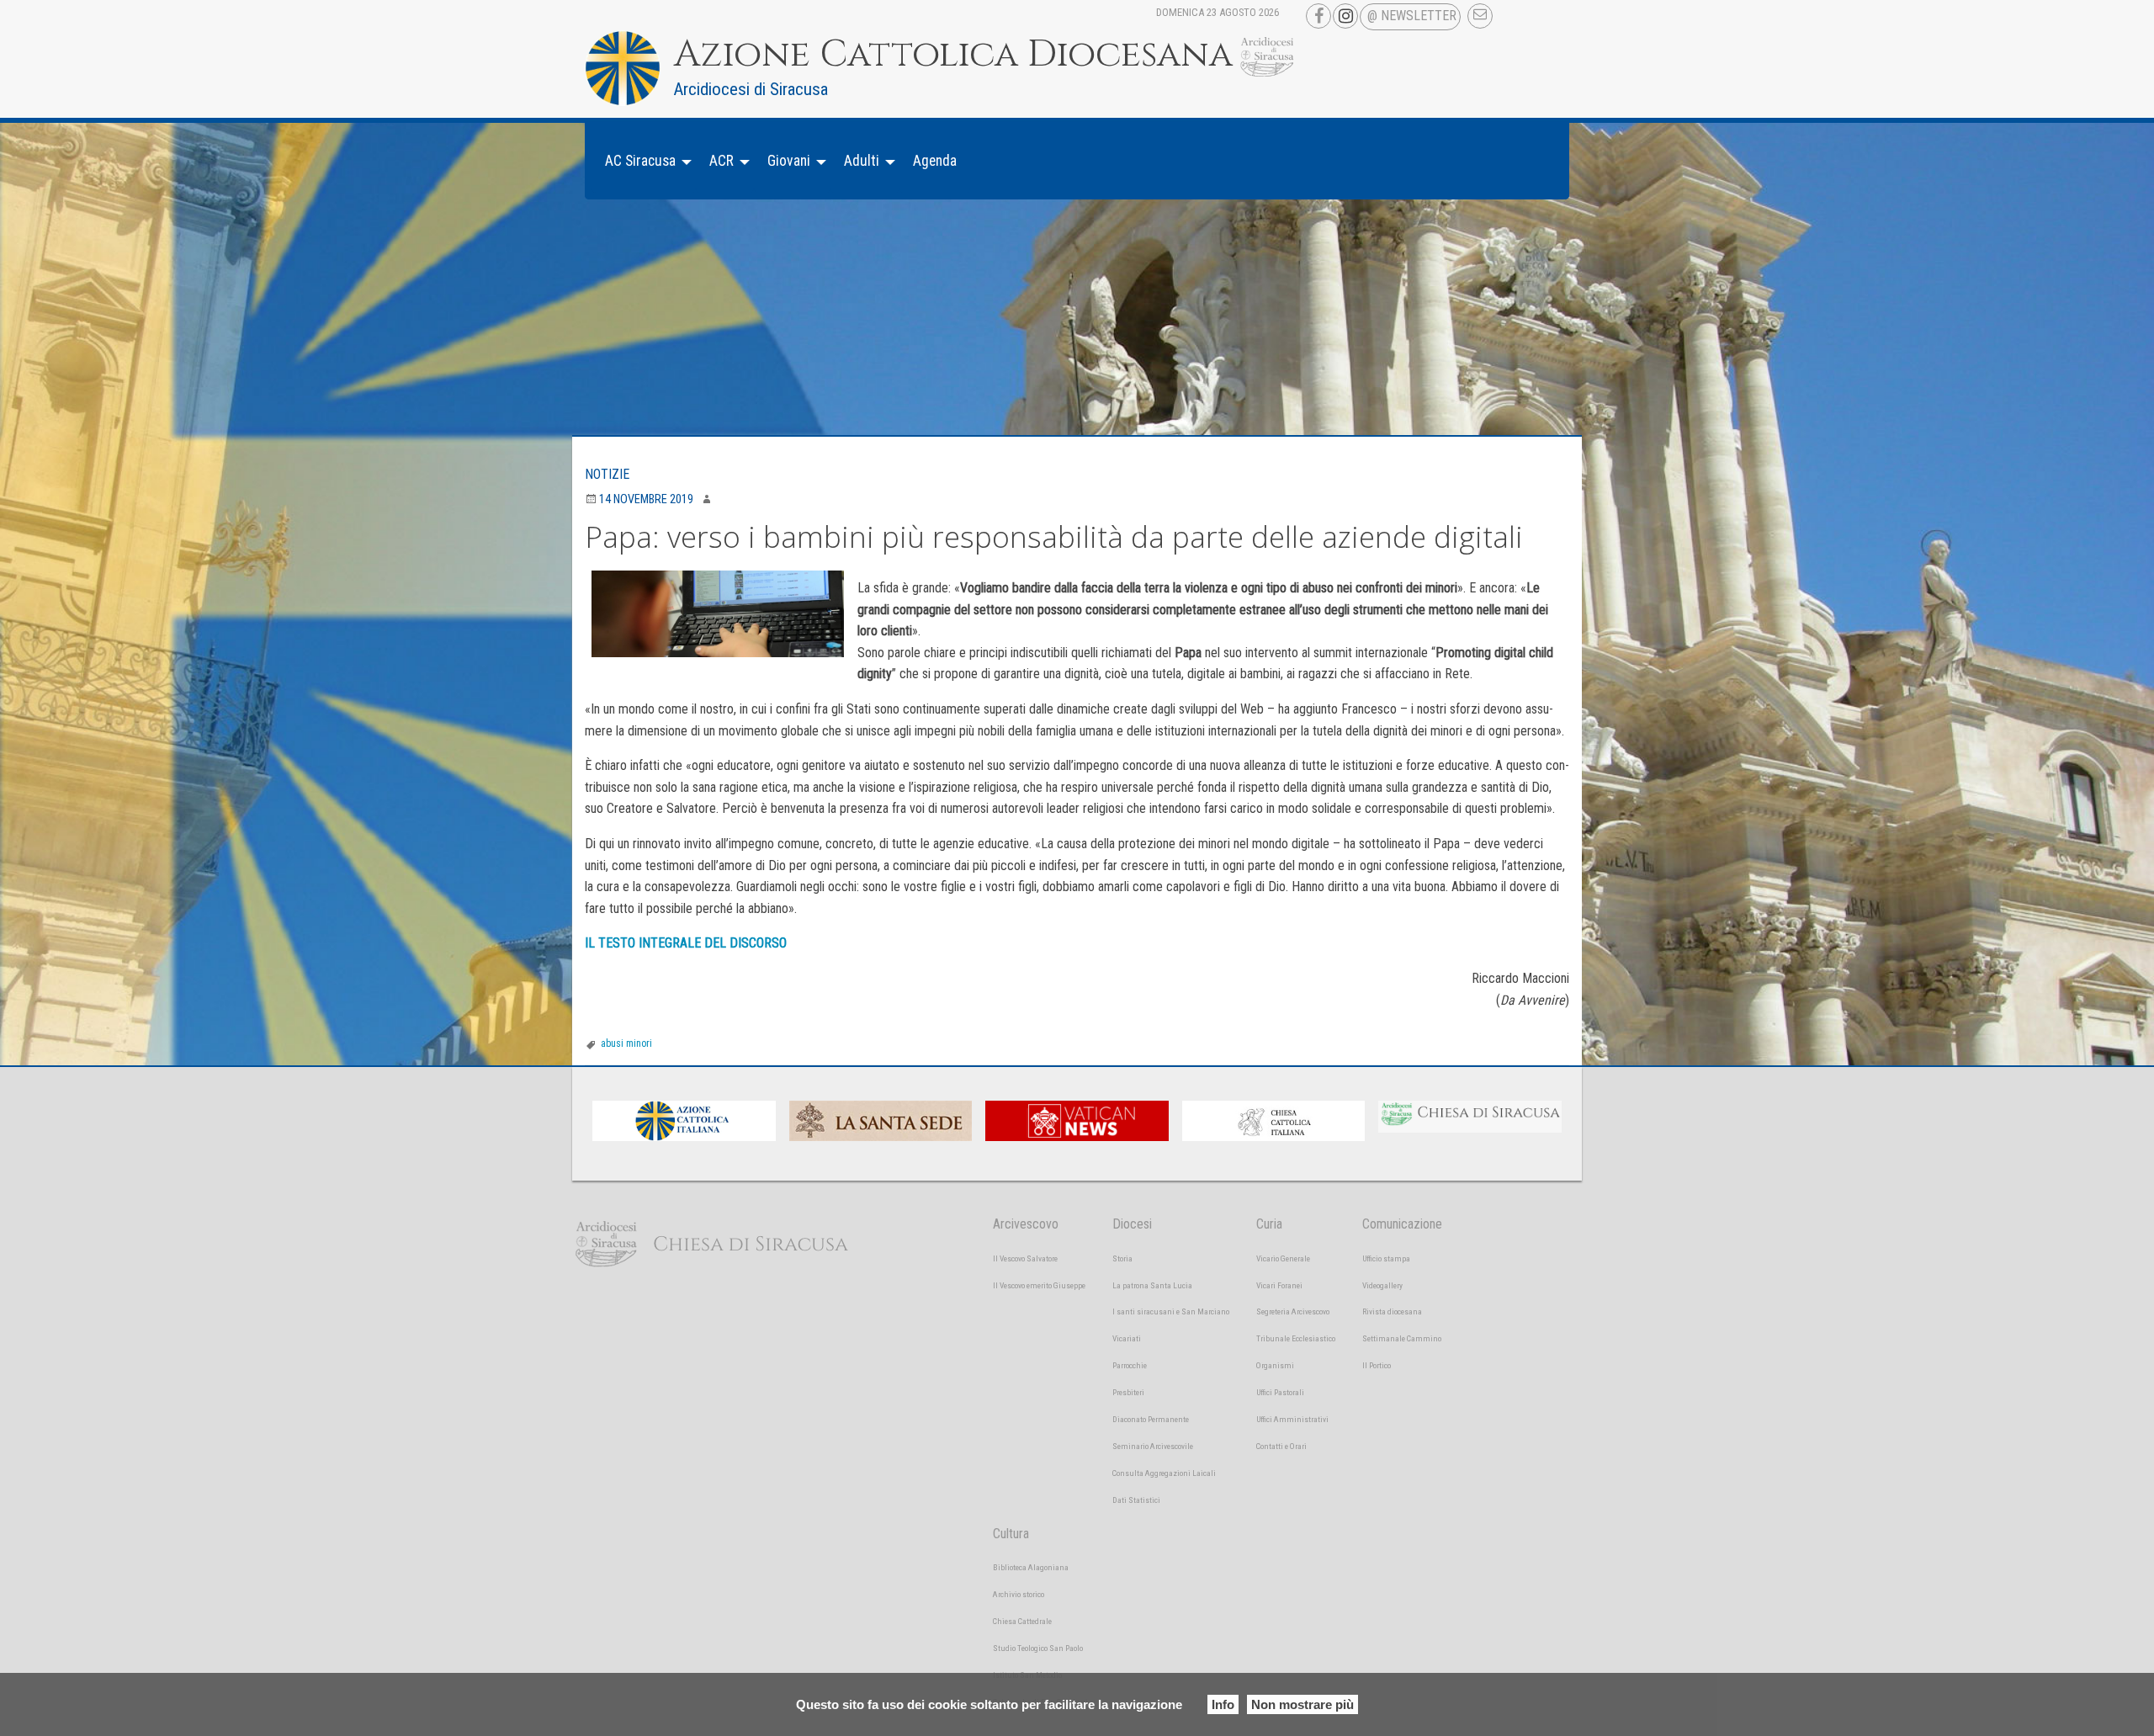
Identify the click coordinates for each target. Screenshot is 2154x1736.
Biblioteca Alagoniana (1031, 1567)
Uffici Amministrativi (1292, 1419)
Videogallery (1382, 1285)
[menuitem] (644, 161)
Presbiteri (1128, 1392)
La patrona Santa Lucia (1152, 1285)
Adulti (862, 161)
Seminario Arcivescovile (1153, 1446)
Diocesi (1132, 1224)
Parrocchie (1130, 1365)
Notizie (607, 474)
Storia (1122, 1258)
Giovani (789, 161)
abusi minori (626, 1043)
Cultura (1011, 1534)
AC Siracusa (640, 161)
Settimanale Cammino (1402, 1338)
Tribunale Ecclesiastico (1296, 1338)
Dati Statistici (1136, 1500)
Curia (1269, 1224)
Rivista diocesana (1392, 1311)
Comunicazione (1402, 1224)
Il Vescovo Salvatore (1025, 1258)
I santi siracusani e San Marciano (1171, 1311)
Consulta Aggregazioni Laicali (1164, 1473)
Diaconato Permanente (1151, 1419)
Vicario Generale (1283, 1258)
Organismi (1275, 1365)
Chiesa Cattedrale (1022, 1621)
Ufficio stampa (1386, 1258)
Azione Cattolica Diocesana (953, 55)
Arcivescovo (1026, 1224)
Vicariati (1127, 1338)
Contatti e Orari (1281, 1446)
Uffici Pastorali (1280, 1392)
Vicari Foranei (1279, 1285)
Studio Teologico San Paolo (1038, 1648)
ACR (722, 161)
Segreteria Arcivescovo (1293, 1311)
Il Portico (1377, 1365)
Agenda (935, 161)
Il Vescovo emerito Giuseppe (1039, 1285)
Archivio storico (1019, 1594)
